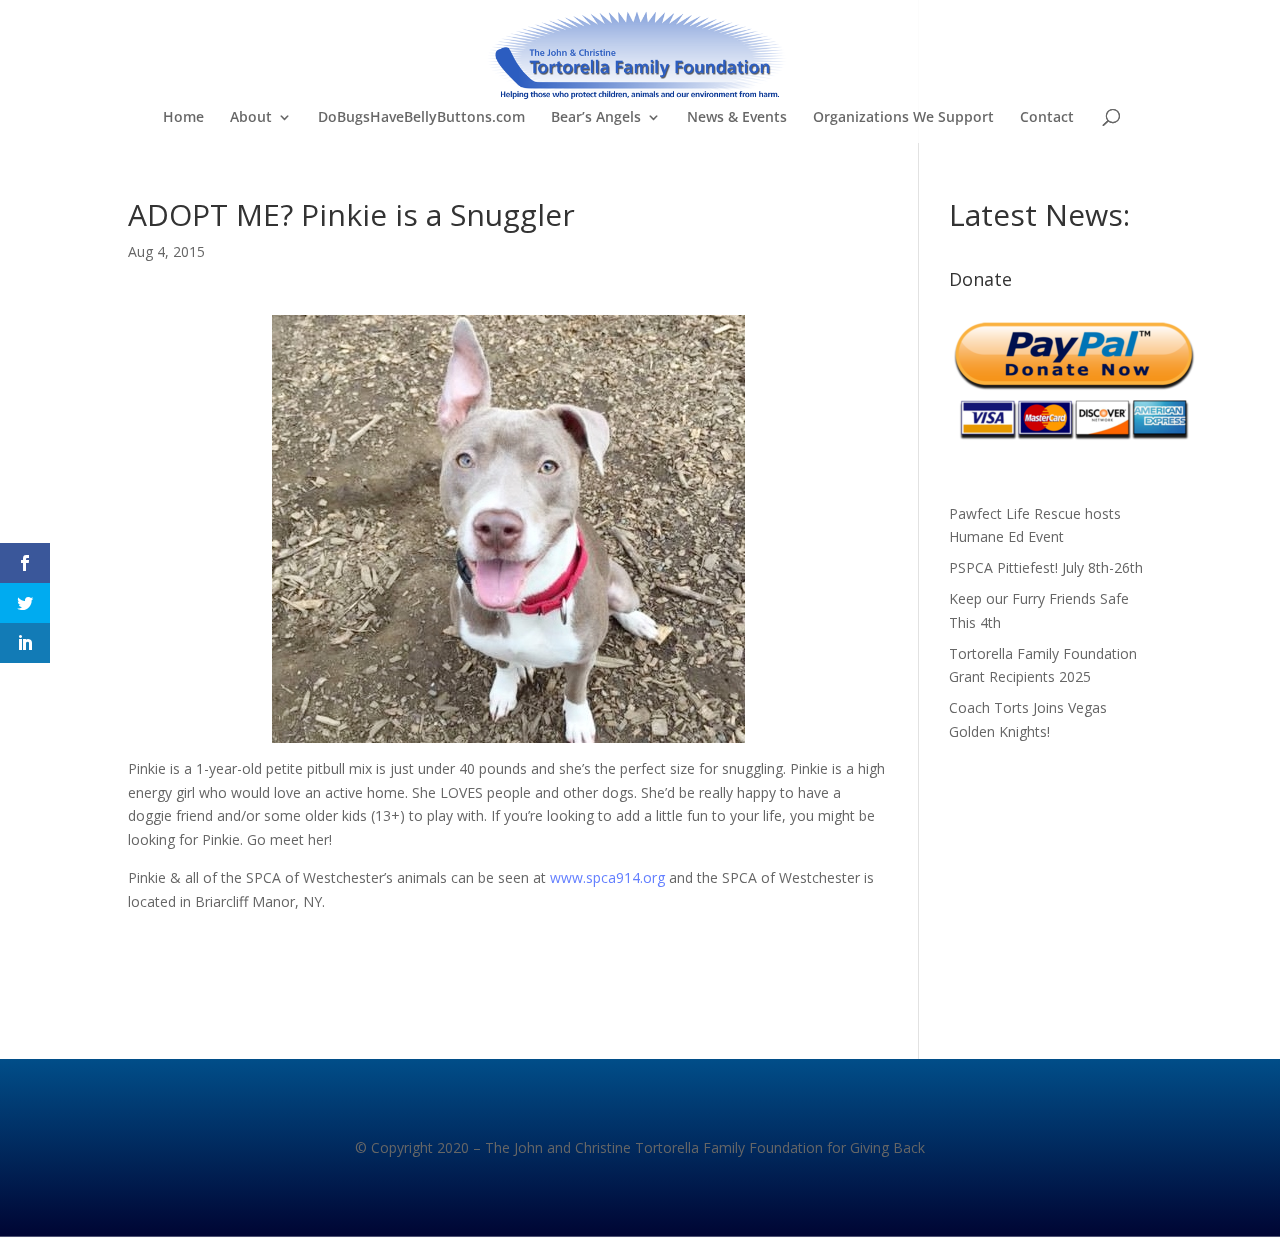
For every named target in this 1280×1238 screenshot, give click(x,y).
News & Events (737, 118)
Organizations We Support (903, 118)
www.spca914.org (607, 877)
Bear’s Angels (596, 118)
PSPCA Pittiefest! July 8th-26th (1046, 567)
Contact (1047, 118)
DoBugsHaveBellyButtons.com (421, 118)
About (251, 118)
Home (183, 118)
